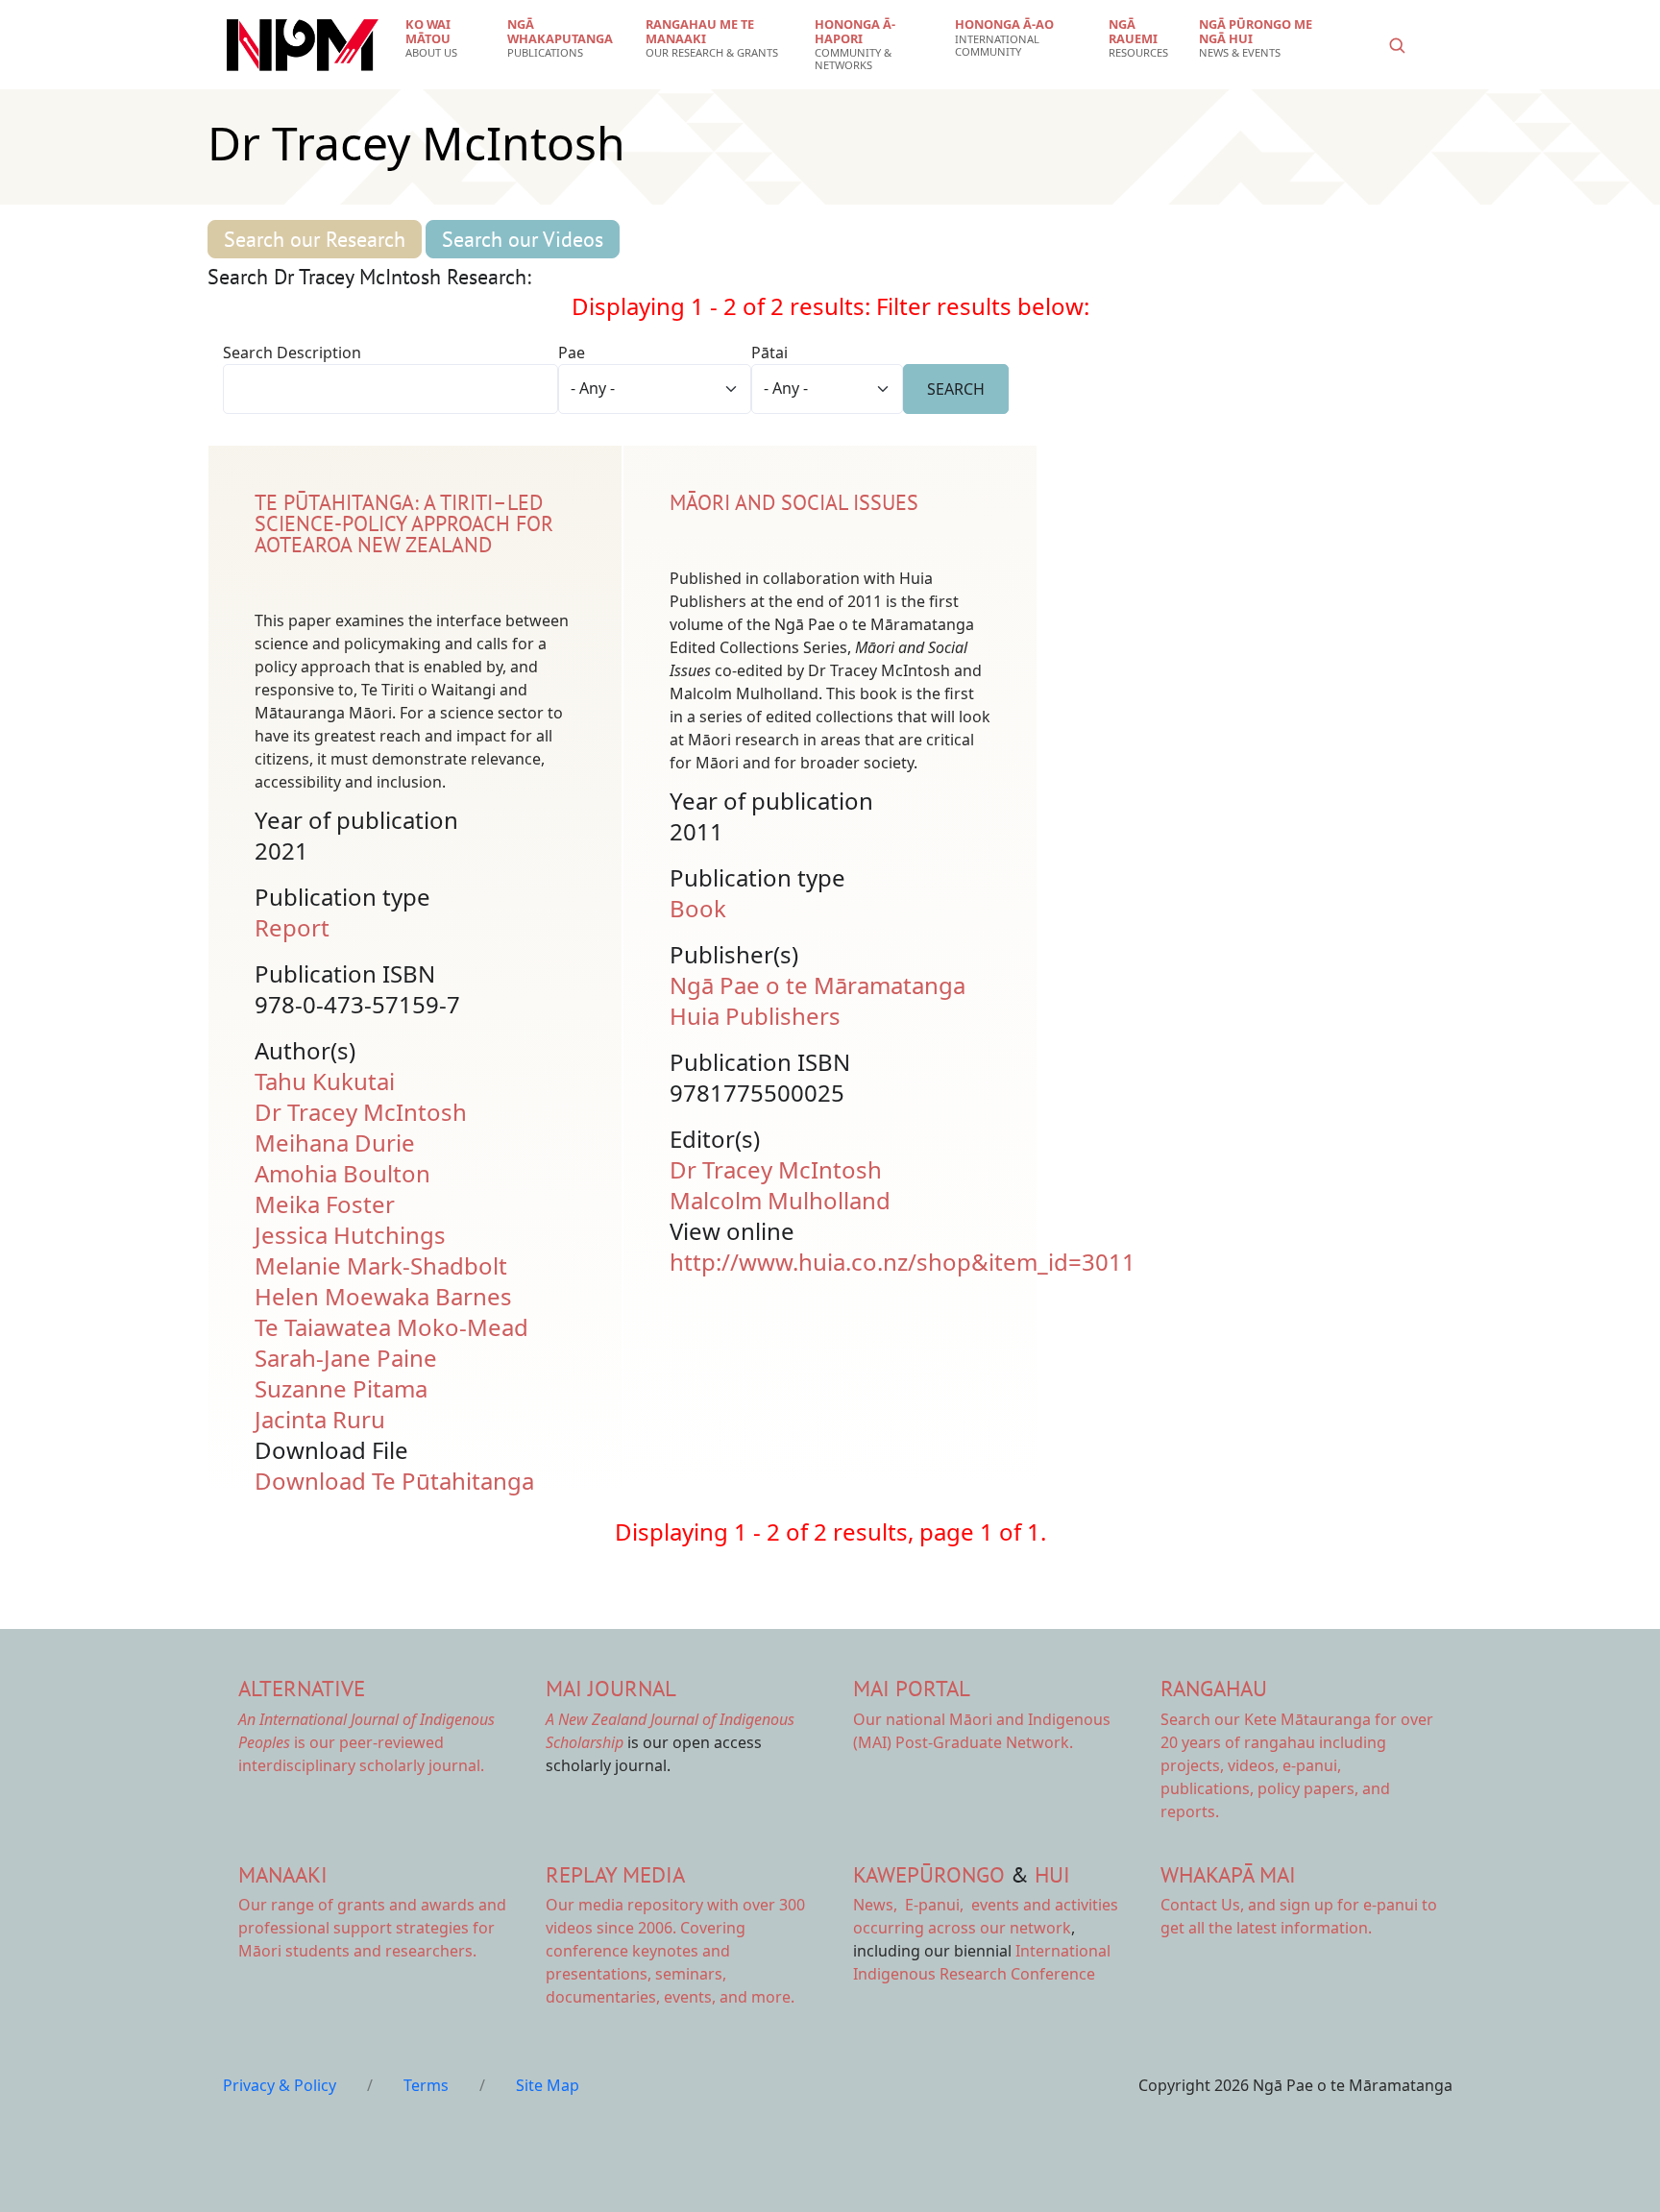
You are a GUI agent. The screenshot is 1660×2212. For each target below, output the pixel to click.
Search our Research (315, 239)
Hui (1052, 1874)
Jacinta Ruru (320, 1419)
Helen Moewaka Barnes (383, 1296)
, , (910, 1905)
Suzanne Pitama (341, 1388)
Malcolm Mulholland (780, 1200)
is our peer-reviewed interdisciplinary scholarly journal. (366, 1742)
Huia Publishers (755, 1016)
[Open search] (1397, 45)
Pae (572, 352)
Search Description (292, 352)
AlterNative (302, 1688)
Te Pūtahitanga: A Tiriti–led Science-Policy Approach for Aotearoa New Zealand (404, 523)
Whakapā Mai (1228, 1874)
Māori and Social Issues (794, 502)
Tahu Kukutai (325, 1081)
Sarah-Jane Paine (346, 1358)
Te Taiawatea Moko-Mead (391, 1327)
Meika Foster (325, 1204)
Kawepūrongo (929, 1874)
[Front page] (303, 45)
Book (698, 908)
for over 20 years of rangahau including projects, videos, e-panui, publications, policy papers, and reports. (1297, 1765)
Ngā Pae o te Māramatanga (818, 985)
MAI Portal (912, 1688)
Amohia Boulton (342, 1173)
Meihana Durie (335, 1142)
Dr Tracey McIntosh (361, 1112)
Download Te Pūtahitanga (394, 1481)
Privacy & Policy (280, 2085)
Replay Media (615, 1874)
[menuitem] (444, 38)
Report (292, 927)
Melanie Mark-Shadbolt (381, 1265)
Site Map (548, 2085)
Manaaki (283, 1874)
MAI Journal (611, 1688)
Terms (426, 2085)
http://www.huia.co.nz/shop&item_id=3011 (903, 1262)
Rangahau (1214, 1688)
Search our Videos (523, 239)
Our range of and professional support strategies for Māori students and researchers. (372, 1928)
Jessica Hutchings (350, 1235)
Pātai (769, 352)
